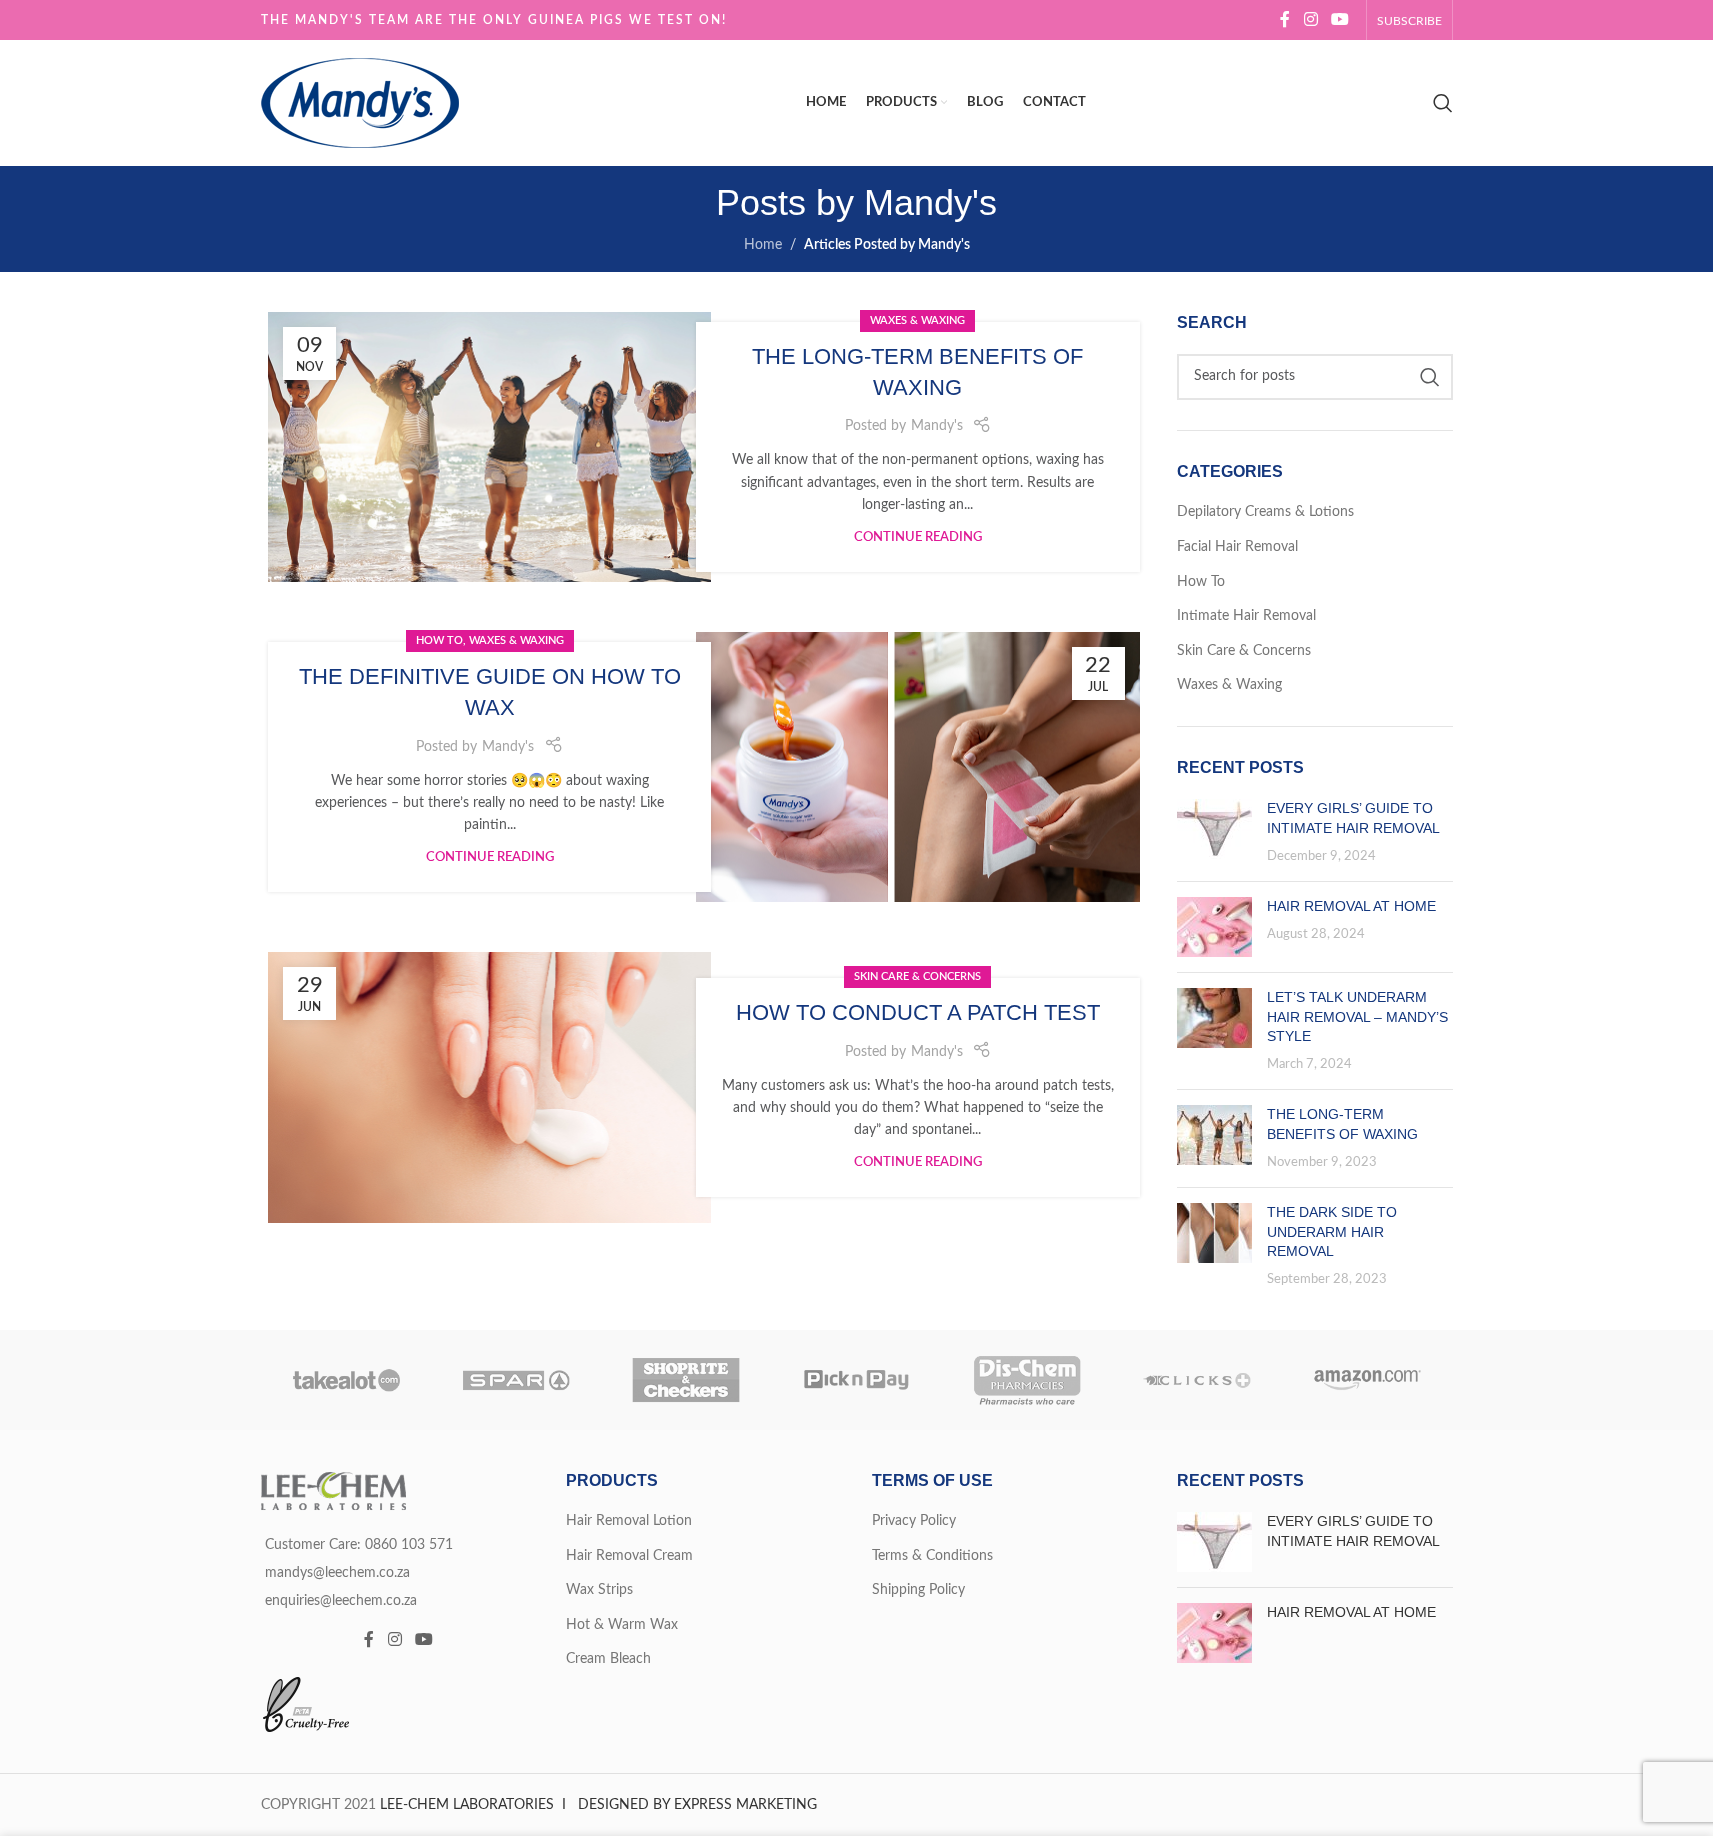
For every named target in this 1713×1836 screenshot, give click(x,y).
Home (763, 245)
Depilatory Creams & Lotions (1265, 512)
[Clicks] (1197, 1380)
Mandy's (930, 202)
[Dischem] (1027, 1380)
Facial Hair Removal (1237, 547)
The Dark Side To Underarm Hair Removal (1332, 1231)
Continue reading (918, 537)
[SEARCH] (1430, 377)
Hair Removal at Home (1351, 906)
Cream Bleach (608, 1659)
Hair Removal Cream (629, 1556)
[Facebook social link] (1285, 19)
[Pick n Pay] (856, 1380)
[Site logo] (360, 103)
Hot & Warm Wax (622, 1625)
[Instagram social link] (1310, 19)
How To (439, 640)
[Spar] (516, 1380)
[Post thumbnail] (1214, 832)
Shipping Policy (918, 1590)
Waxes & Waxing (917, 320)
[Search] (1443, 103)
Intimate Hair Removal (1246, 616)
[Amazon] (1367, 1380)
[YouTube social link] (1339, 19)
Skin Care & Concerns (917, 976)
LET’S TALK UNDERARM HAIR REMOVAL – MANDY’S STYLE (1357, 1016)
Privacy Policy (914, 1521)
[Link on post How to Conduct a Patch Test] (489, 1087)
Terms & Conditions (932, 1556)
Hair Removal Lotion (629, 1521)
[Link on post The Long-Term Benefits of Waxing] (489, 447)
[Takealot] (346, 1380)
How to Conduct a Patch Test (918, 1012)
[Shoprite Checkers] (686, 1380)
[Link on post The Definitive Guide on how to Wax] (917, 767)
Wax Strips (599, 1590)
